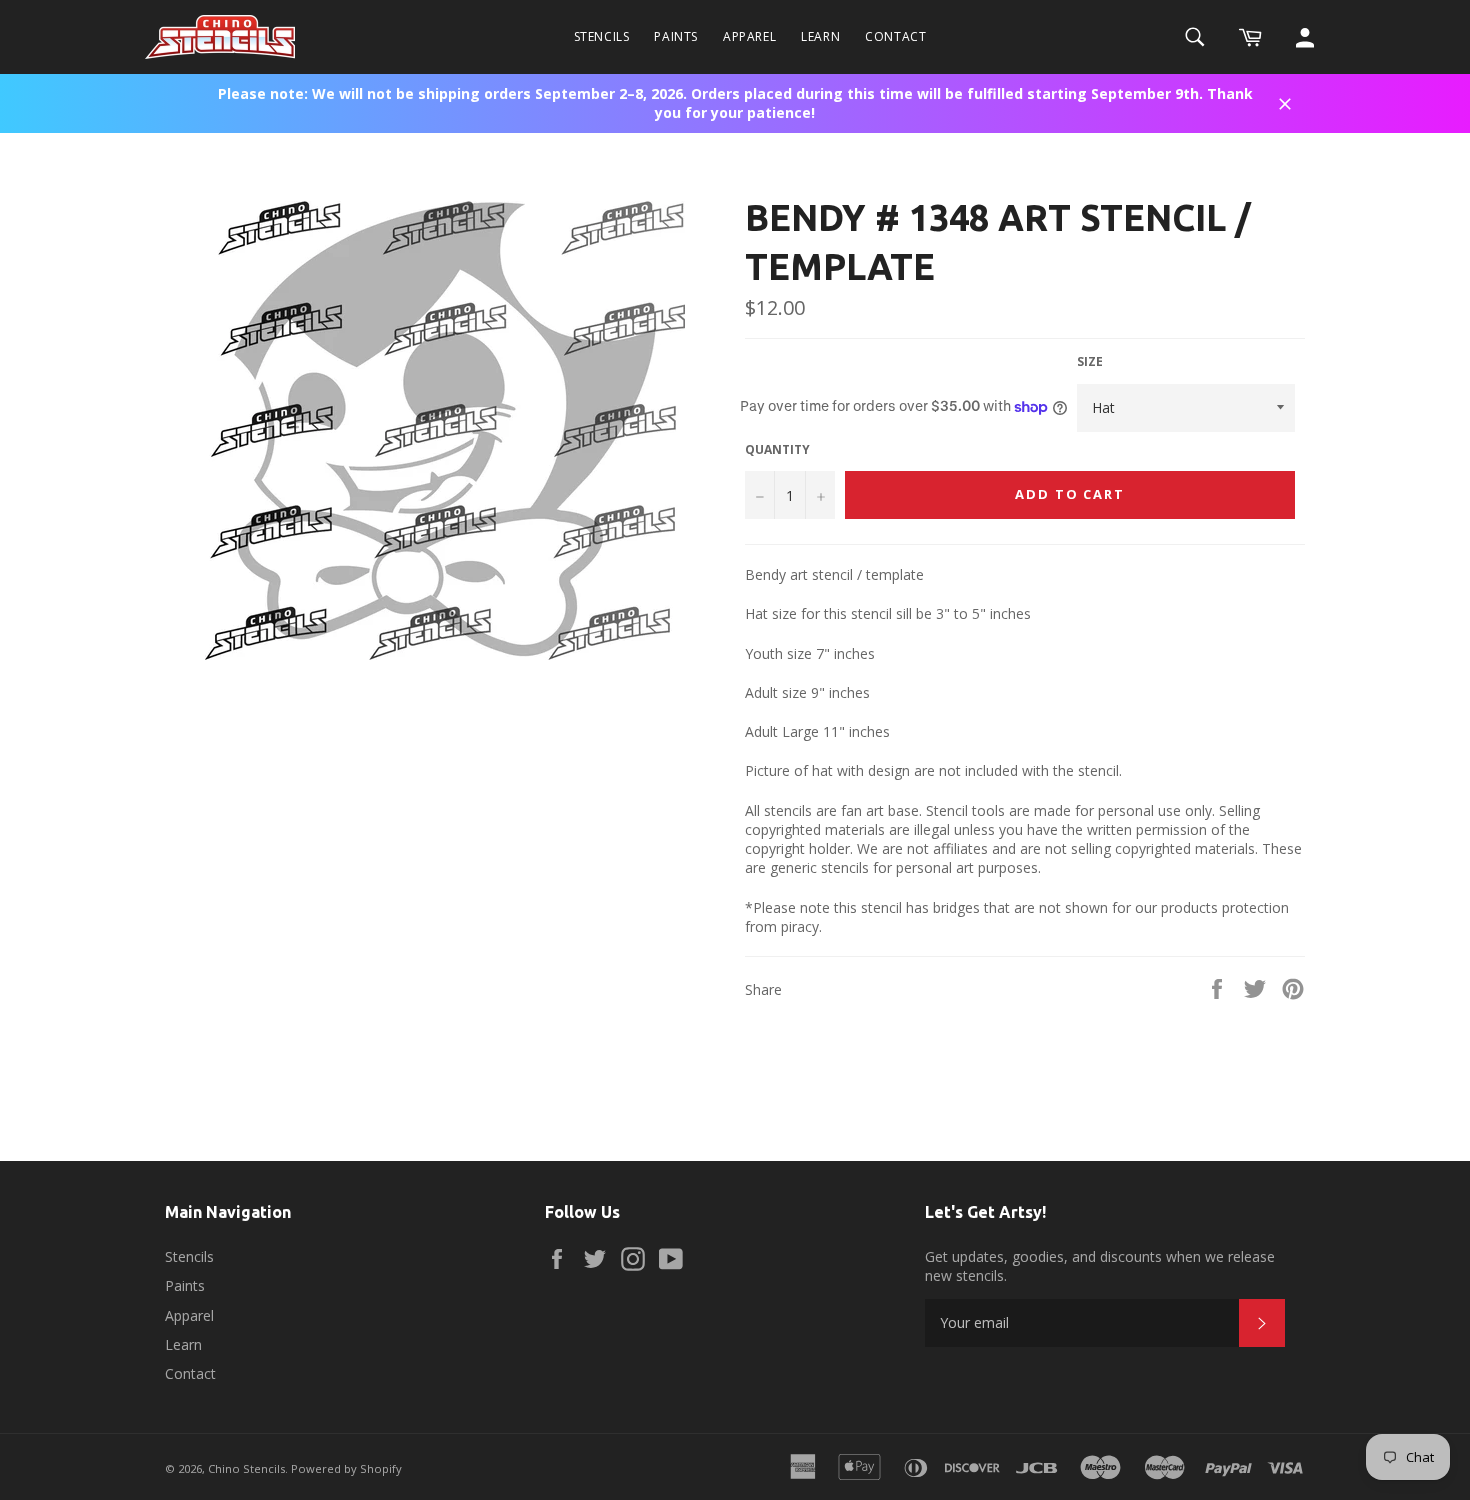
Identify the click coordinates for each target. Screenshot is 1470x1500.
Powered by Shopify (346, 1468)
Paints (676, 36)
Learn (820, 36)
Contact (895, 36)
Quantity (777, 450)
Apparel (749, 36)
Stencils (602, 36)
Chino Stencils (246, 1468)
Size (1090, 362)
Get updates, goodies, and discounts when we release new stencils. (1100, 1266)
